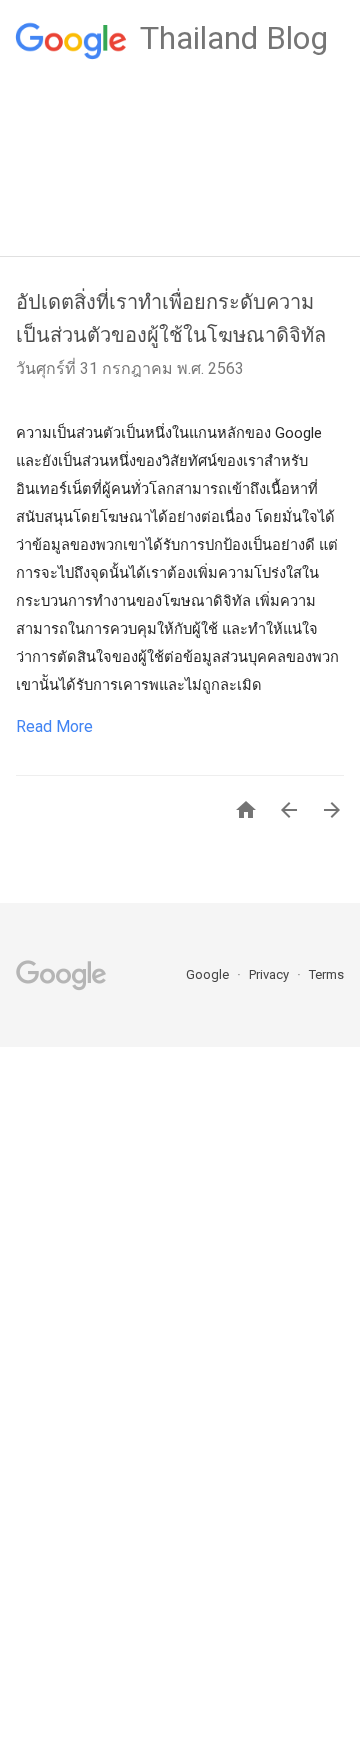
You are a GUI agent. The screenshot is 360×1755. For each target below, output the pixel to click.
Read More (54, 726)
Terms (326, 974)
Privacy (270, 974)
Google (209, 974)
